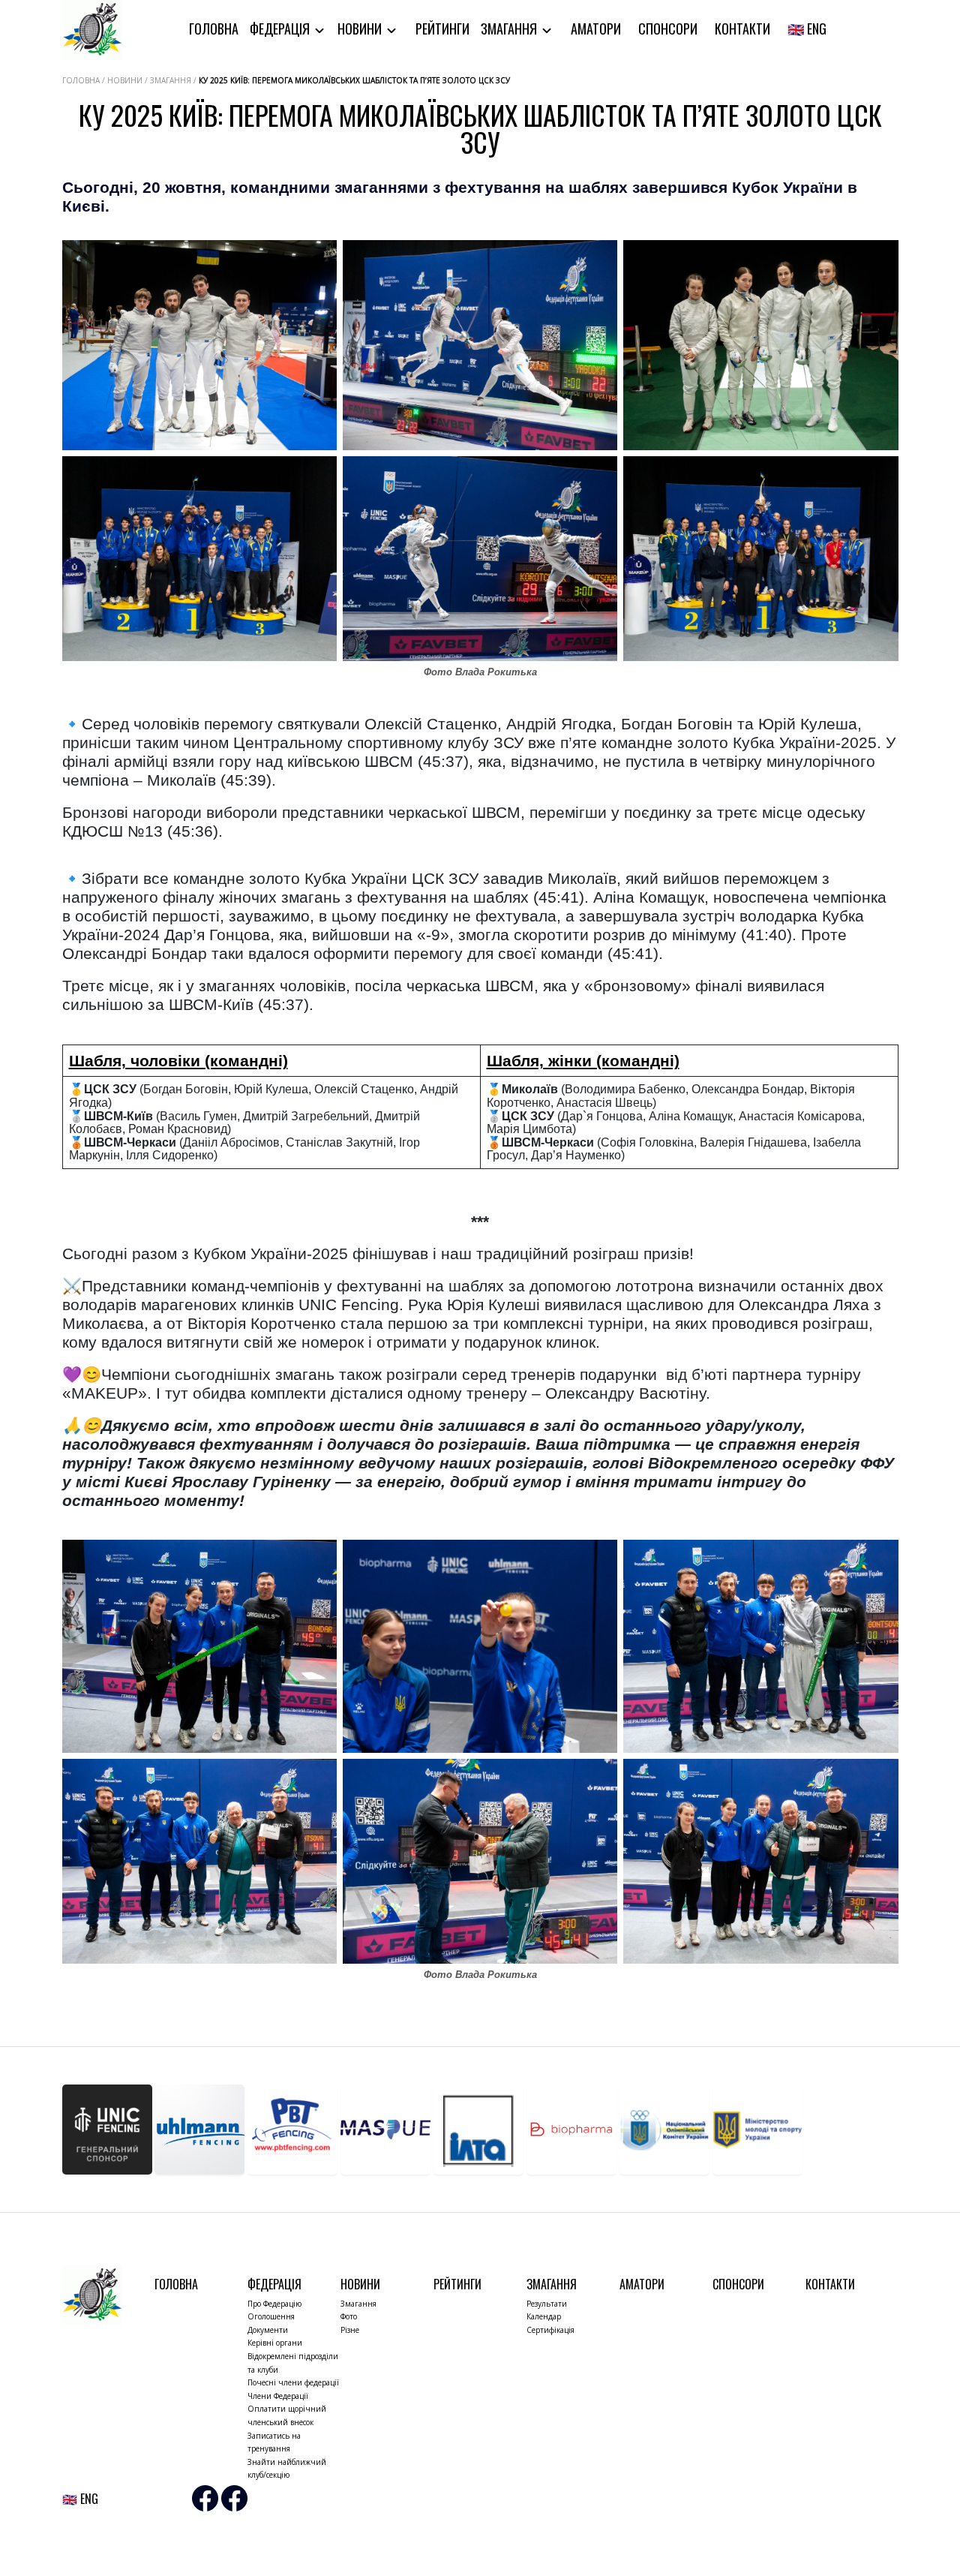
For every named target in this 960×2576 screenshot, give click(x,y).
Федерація (281, 29)
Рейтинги (442, 29)
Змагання (510, 29)
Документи (268, 2330)
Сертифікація (550, 2330)
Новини (361, 29)
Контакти (742, 29)
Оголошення (271, 2316)
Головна (214, 29)
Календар (544, 2316)
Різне (350, 2330)
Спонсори (668, 29)
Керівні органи (275, 2343)
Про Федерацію (274, 2304)
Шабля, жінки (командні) (583, 1061)
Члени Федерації (278, 2396)
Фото (349, 2316)
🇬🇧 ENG (807, 29)
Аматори (596, 29)
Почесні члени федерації (293, 2382)
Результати (547, 2304)
